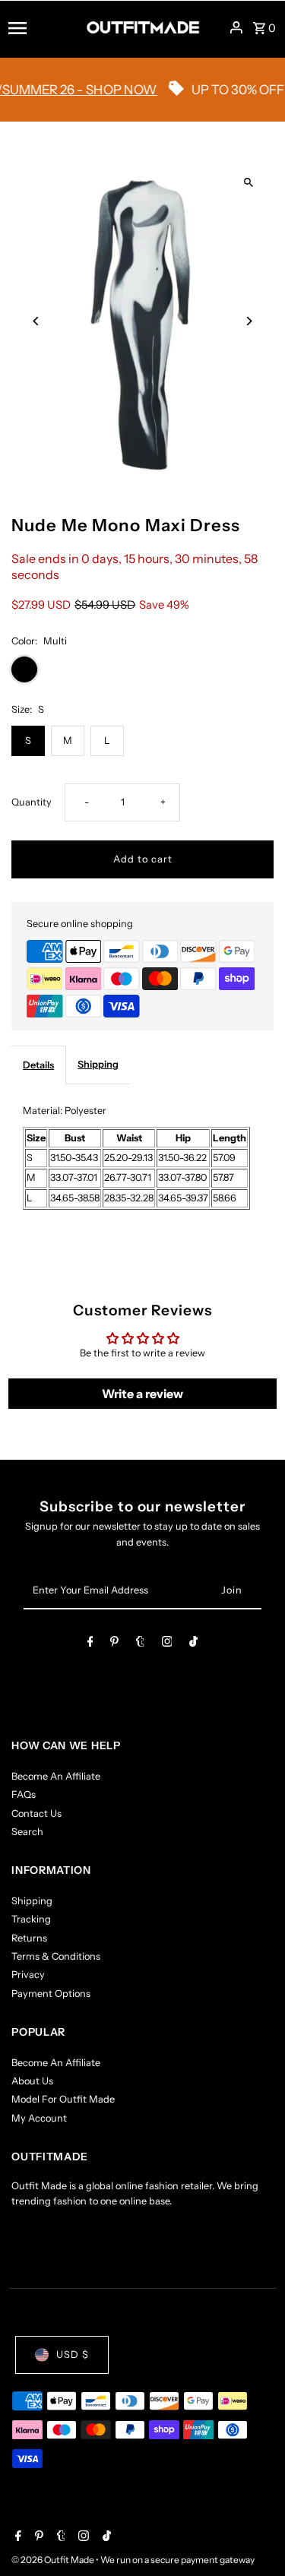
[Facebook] (90, 1644)
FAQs (24, 1794)
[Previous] (36, 321)
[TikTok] (193, 1644)
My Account (39, 2118)
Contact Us (36, 1813)
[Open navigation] (42, 27)
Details (38, 1065)
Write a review (142, 1394)
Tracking (31, 1919)
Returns (29, 1938)
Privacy (28, 1975)
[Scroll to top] (253, 2536)
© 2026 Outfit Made (54, 2560)
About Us (32, 2081)
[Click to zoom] (249, 183)
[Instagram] (167, 1644)
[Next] (249, 321)
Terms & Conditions (56, 1956)
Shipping (98, 1064)
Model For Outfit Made (63, 2099)
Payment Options (51, 1994)
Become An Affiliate (56, 1776)
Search (27, 1832)
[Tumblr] (140, 1644)
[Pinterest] (114, 1644)
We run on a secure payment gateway (177, 2560)
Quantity (32, 802)
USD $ (73, 2354)
